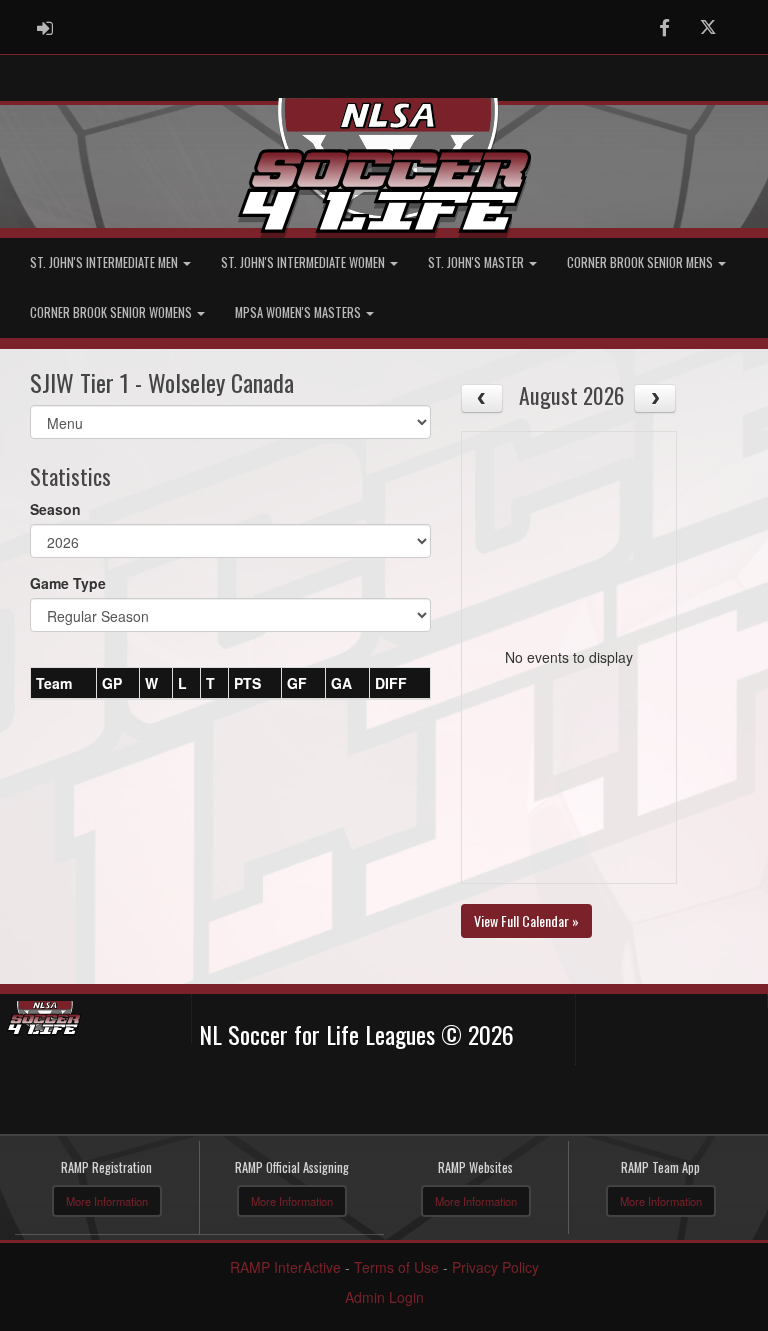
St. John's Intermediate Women (304, 262)
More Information (107, 1201)
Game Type (68, 583)
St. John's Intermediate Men (105, 262)
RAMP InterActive (285, 1267)
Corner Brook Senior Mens (641, 262)
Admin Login (384, 1297)
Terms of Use (396, 1267)
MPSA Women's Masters (299, 312)
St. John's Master (477, 262)
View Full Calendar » (526, 920)
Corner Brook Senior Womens (112, 312)
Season (55, 509)
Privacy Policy (495, 1267)
